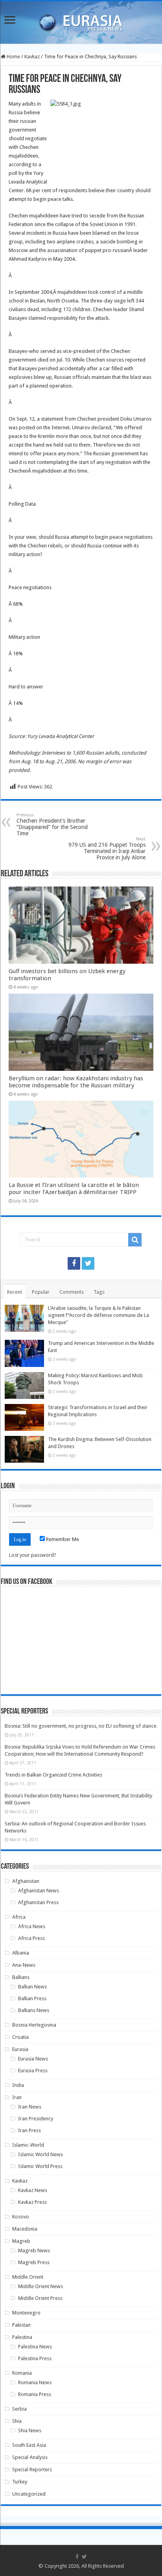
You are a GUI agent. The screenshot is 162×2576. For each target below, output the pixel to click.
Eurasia (20, 2049)
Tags (99, 1292)
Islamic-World (28, 2145)
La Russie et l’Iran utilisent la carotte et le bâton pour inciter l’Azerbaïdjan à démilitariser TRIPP (74, 1189)
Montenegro (26, 2313)
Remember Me (62, 1539)
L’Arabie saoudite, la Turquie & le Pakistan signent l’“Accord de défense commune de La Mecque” (98, 1315)
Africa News (32, 1926)
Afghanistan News (39, 1891)
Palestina (22, 2337)
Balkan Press (32, 1998)
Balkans (21, 1977)
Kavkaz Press (32, 2202)
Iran (17, 2097)
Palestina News (35, 2347)
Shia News (30, 2430)
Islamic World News (40, 2154)
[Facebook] (74, 1263)
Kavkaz (32, 57)
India (18, 2085)
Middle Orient (28, 2277)
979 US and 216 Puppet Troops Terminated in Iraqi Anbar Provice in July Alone (107, 848)
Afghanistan (26, 1881)
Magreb (21, 2241)
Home (13, 57)
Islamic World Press (40, 2166)
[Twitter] (88, 1263)
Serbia (19, 2409)
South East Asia (29, 2445)
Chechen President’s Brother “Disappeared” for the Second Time (52, 824)
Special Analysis (30, 2457)
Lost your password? (33, 1555)
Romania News (35, 2382)
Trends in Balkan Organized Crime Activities (53, 1775)
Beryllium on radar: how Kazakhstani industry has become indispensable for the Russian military (76, 1082)
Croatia (20, 2037)
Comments (72, 1292)
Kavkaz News (33, 2190)
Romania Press (35, 2394)
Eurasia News (33, 2059)
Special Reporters (32, 2469)
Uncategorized (29, 2494)
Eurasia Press (33, 2071)
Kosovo (21, 2217)
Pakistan (21, 2325)
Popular (41, 1292)
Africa (19, 1917)
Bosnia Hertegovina (34, 2025)
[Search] (135, 1240)
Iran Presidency (36, 2119)
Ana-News (24, 1965)
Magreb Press (34, 2262)
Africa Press (31, 1938)
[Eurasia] (81, 21)
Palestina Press (35, 2358)
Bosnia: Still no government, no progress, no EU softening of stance (81, 1726)
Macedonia (25, 2229)
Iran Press (29, 2130)
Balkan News (32, 1987)
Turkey (20, 2482)
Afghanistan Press (38, 1902)
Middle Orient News (40, 2286)
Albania (21, 1953)
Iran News (30, 2107)
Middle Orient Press (40, 2298)
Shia (17, 2421)
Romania (22, 2373)
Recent (15, 1292)
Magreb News (34, 2251)
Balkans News (34, 2010)
